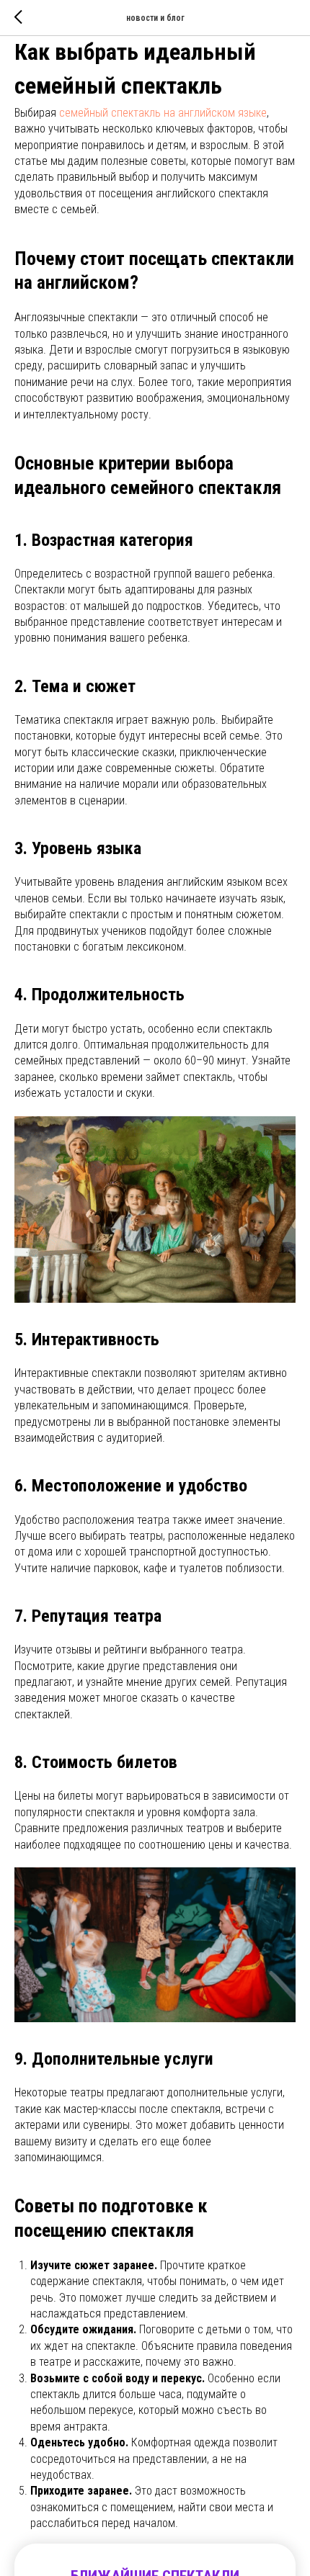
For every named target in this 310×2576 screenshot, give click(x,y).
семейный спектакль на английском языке (163, 113)
